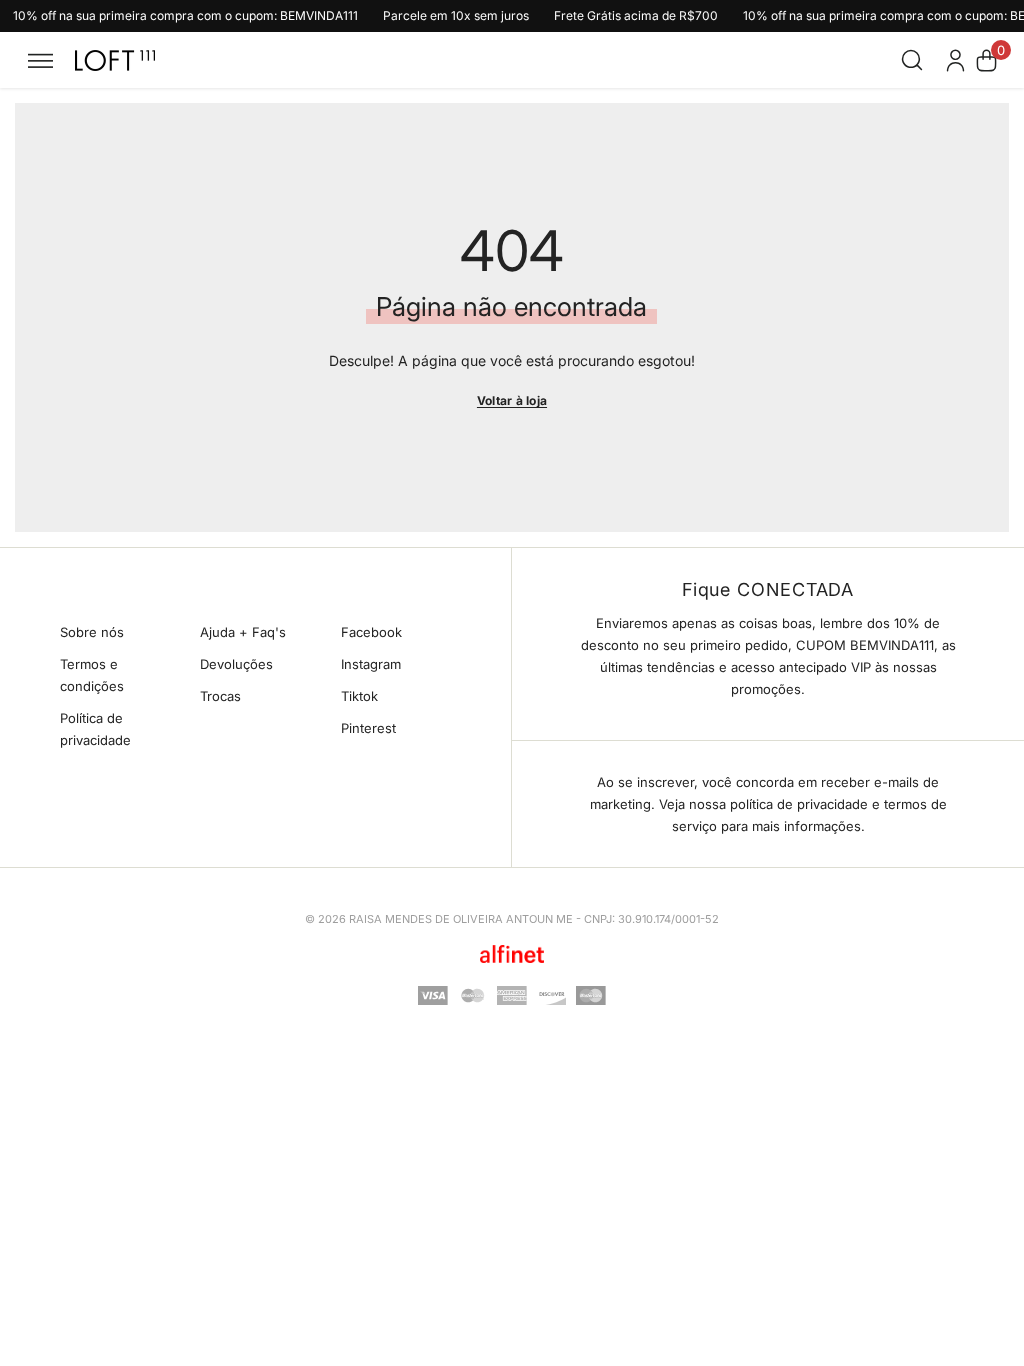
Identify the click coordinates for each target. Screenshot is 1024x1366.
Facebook (371, 632)
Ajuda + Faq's (243, 632)
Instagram (371, 664)
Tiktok (359, 696)
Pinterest (368, 728)
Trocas (220, 696)
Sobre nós (92, 632)
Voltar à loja (512, 400)
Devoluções (236, 664)
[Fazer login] (955, 60)
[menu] (40, 60)
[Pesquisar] (912, 60)
